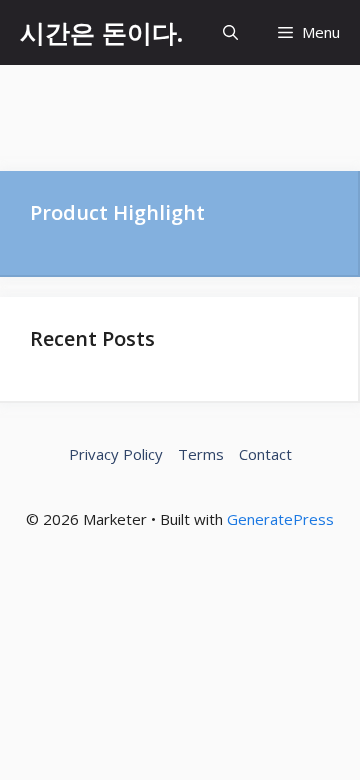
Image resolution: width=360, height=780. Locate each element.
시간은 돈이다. (101, 32)
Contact (265, 454)
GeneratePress (280, 519)
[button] (230, 32)
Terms (201, 454)
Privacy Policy (116, 454)
